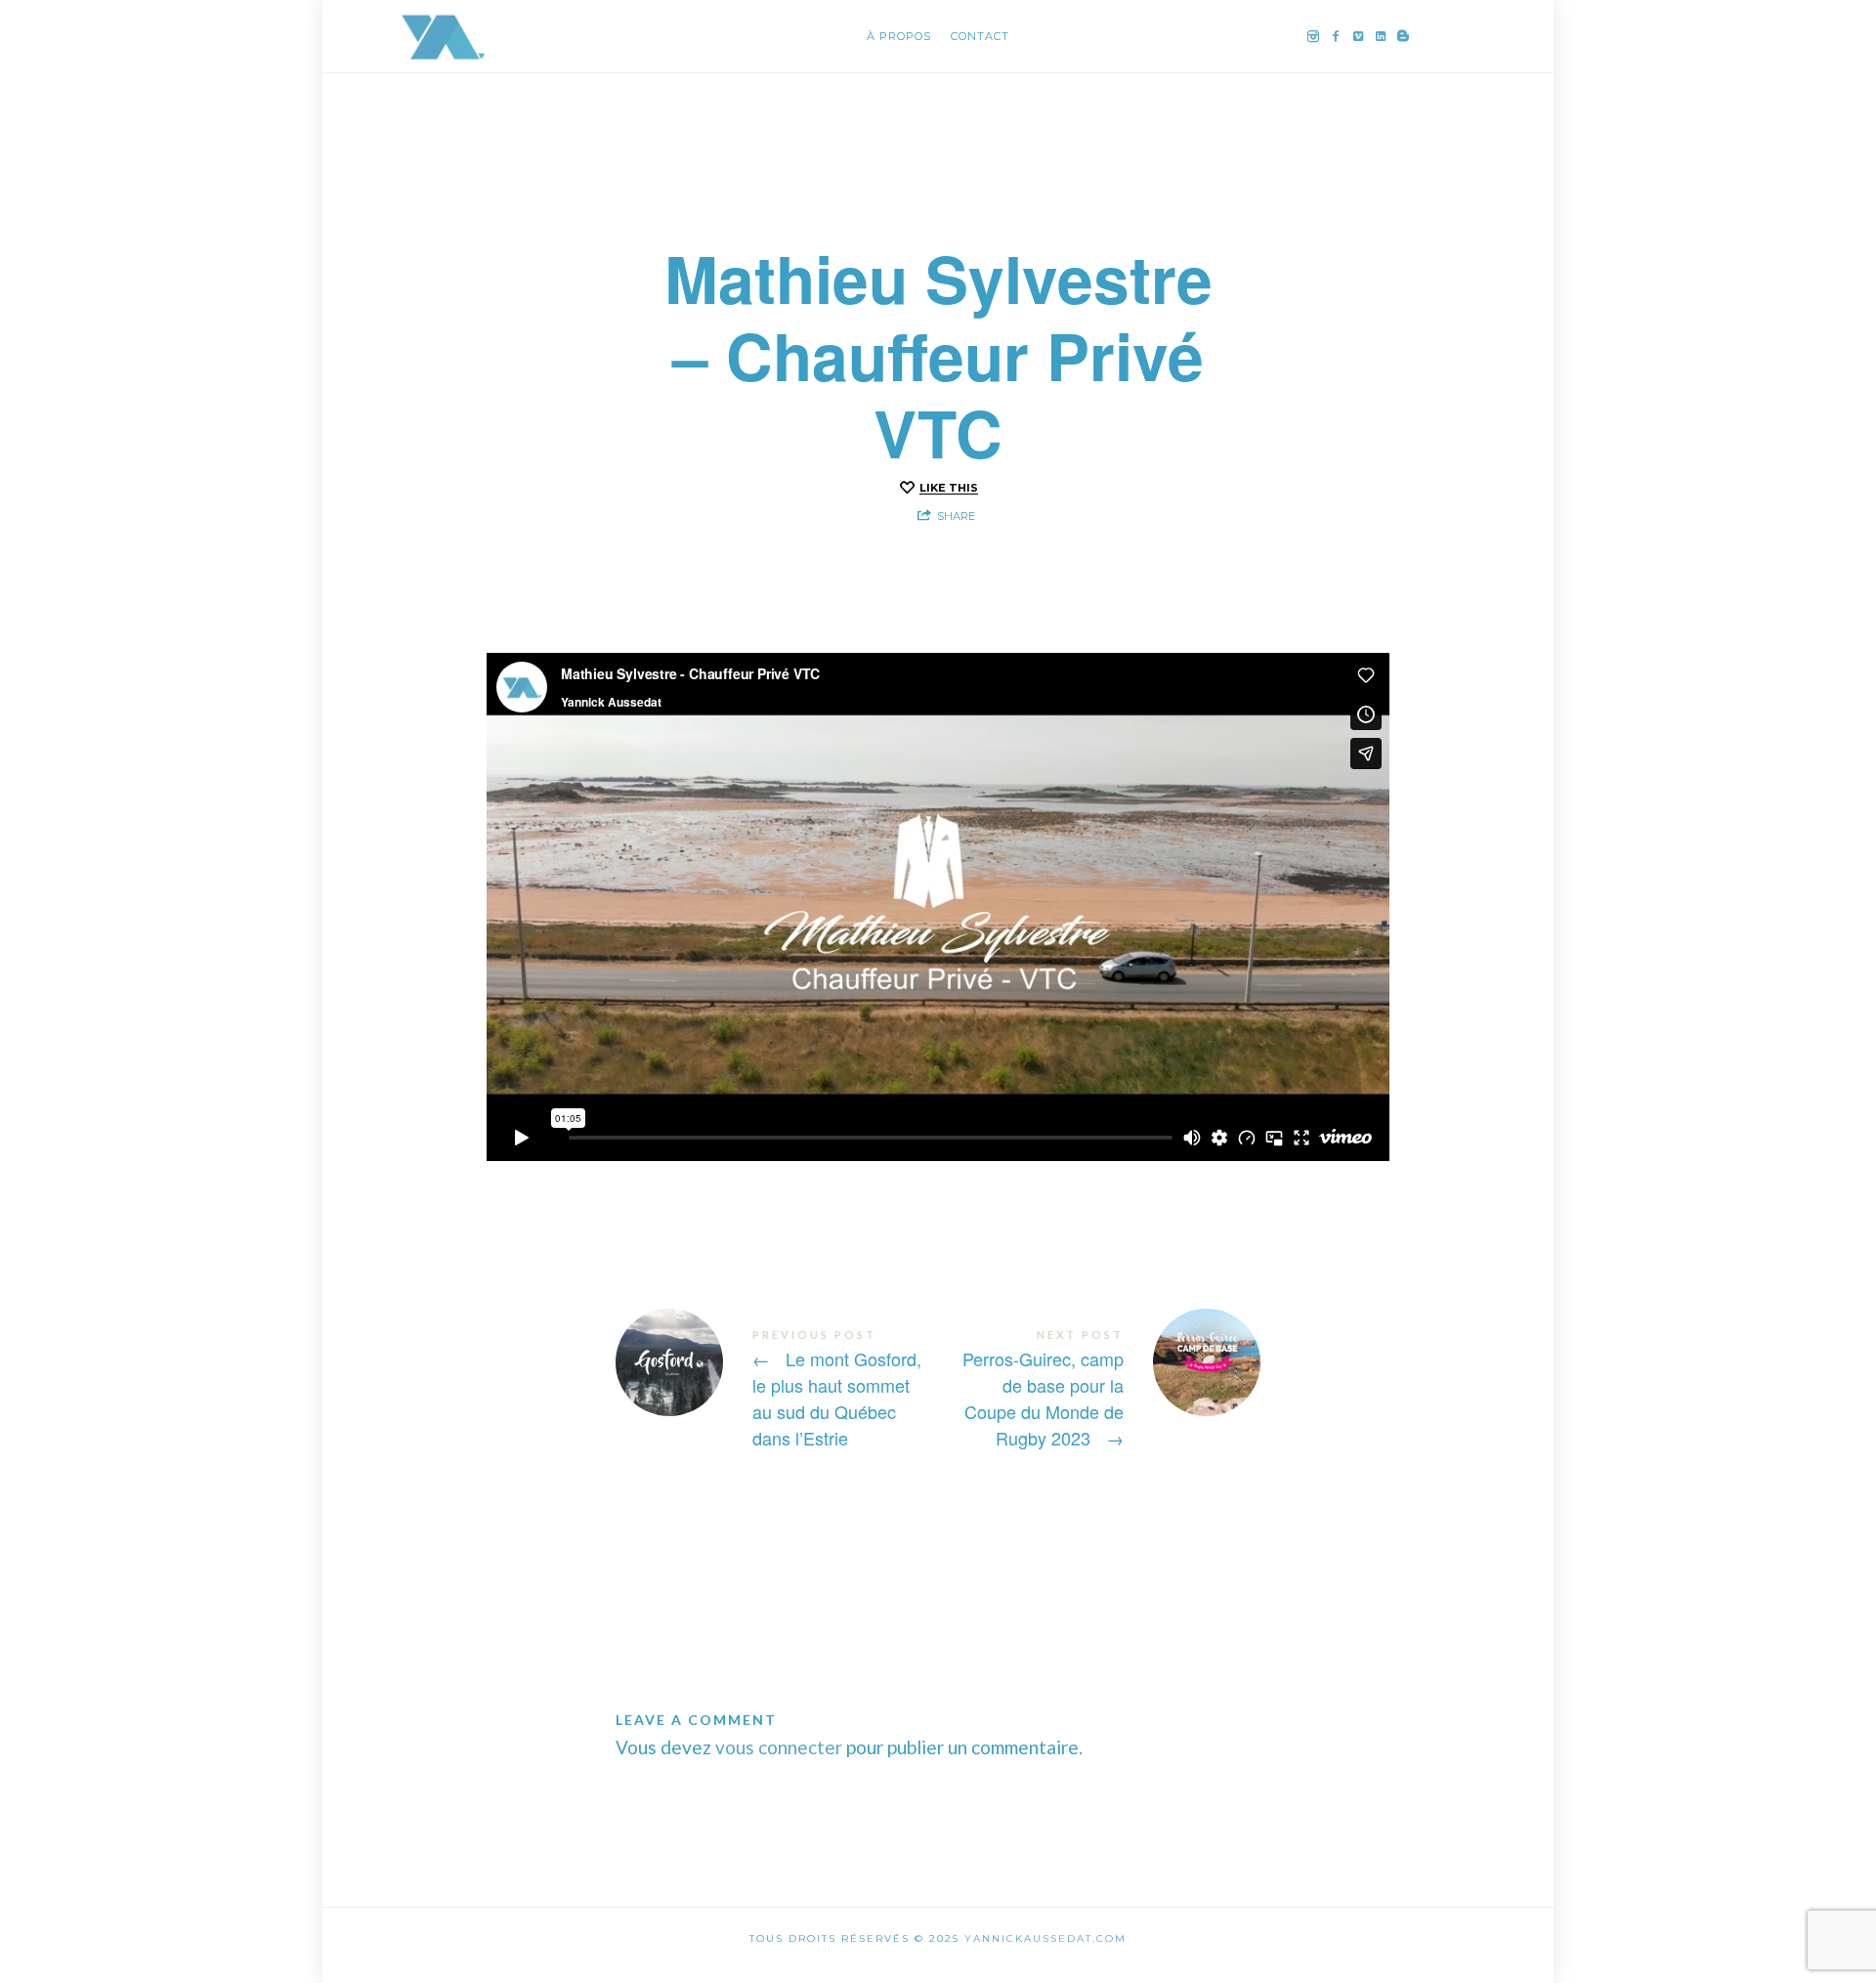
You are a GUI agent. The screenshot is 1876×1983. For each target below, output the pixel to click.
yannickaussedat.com (1045, 1939)
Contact (980, 36)
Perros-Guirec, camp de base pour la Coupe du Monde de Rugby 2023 (1099, 1389)
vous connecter (779, 1747)
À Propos (899, 36)
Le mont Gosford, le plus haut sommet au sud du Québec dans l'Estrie (777, 1389)
